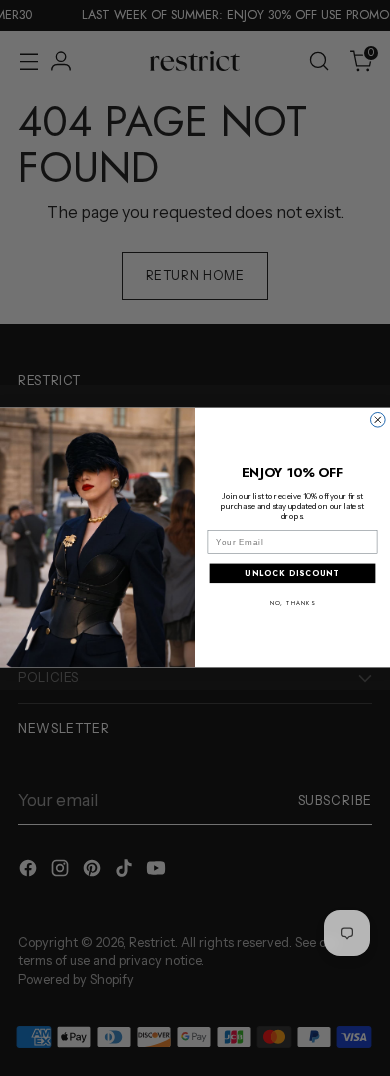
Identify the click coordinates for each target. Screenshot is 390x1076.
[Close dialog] (378, 420)
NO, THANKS (292, 603)
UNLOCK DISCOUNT (292, 573)
